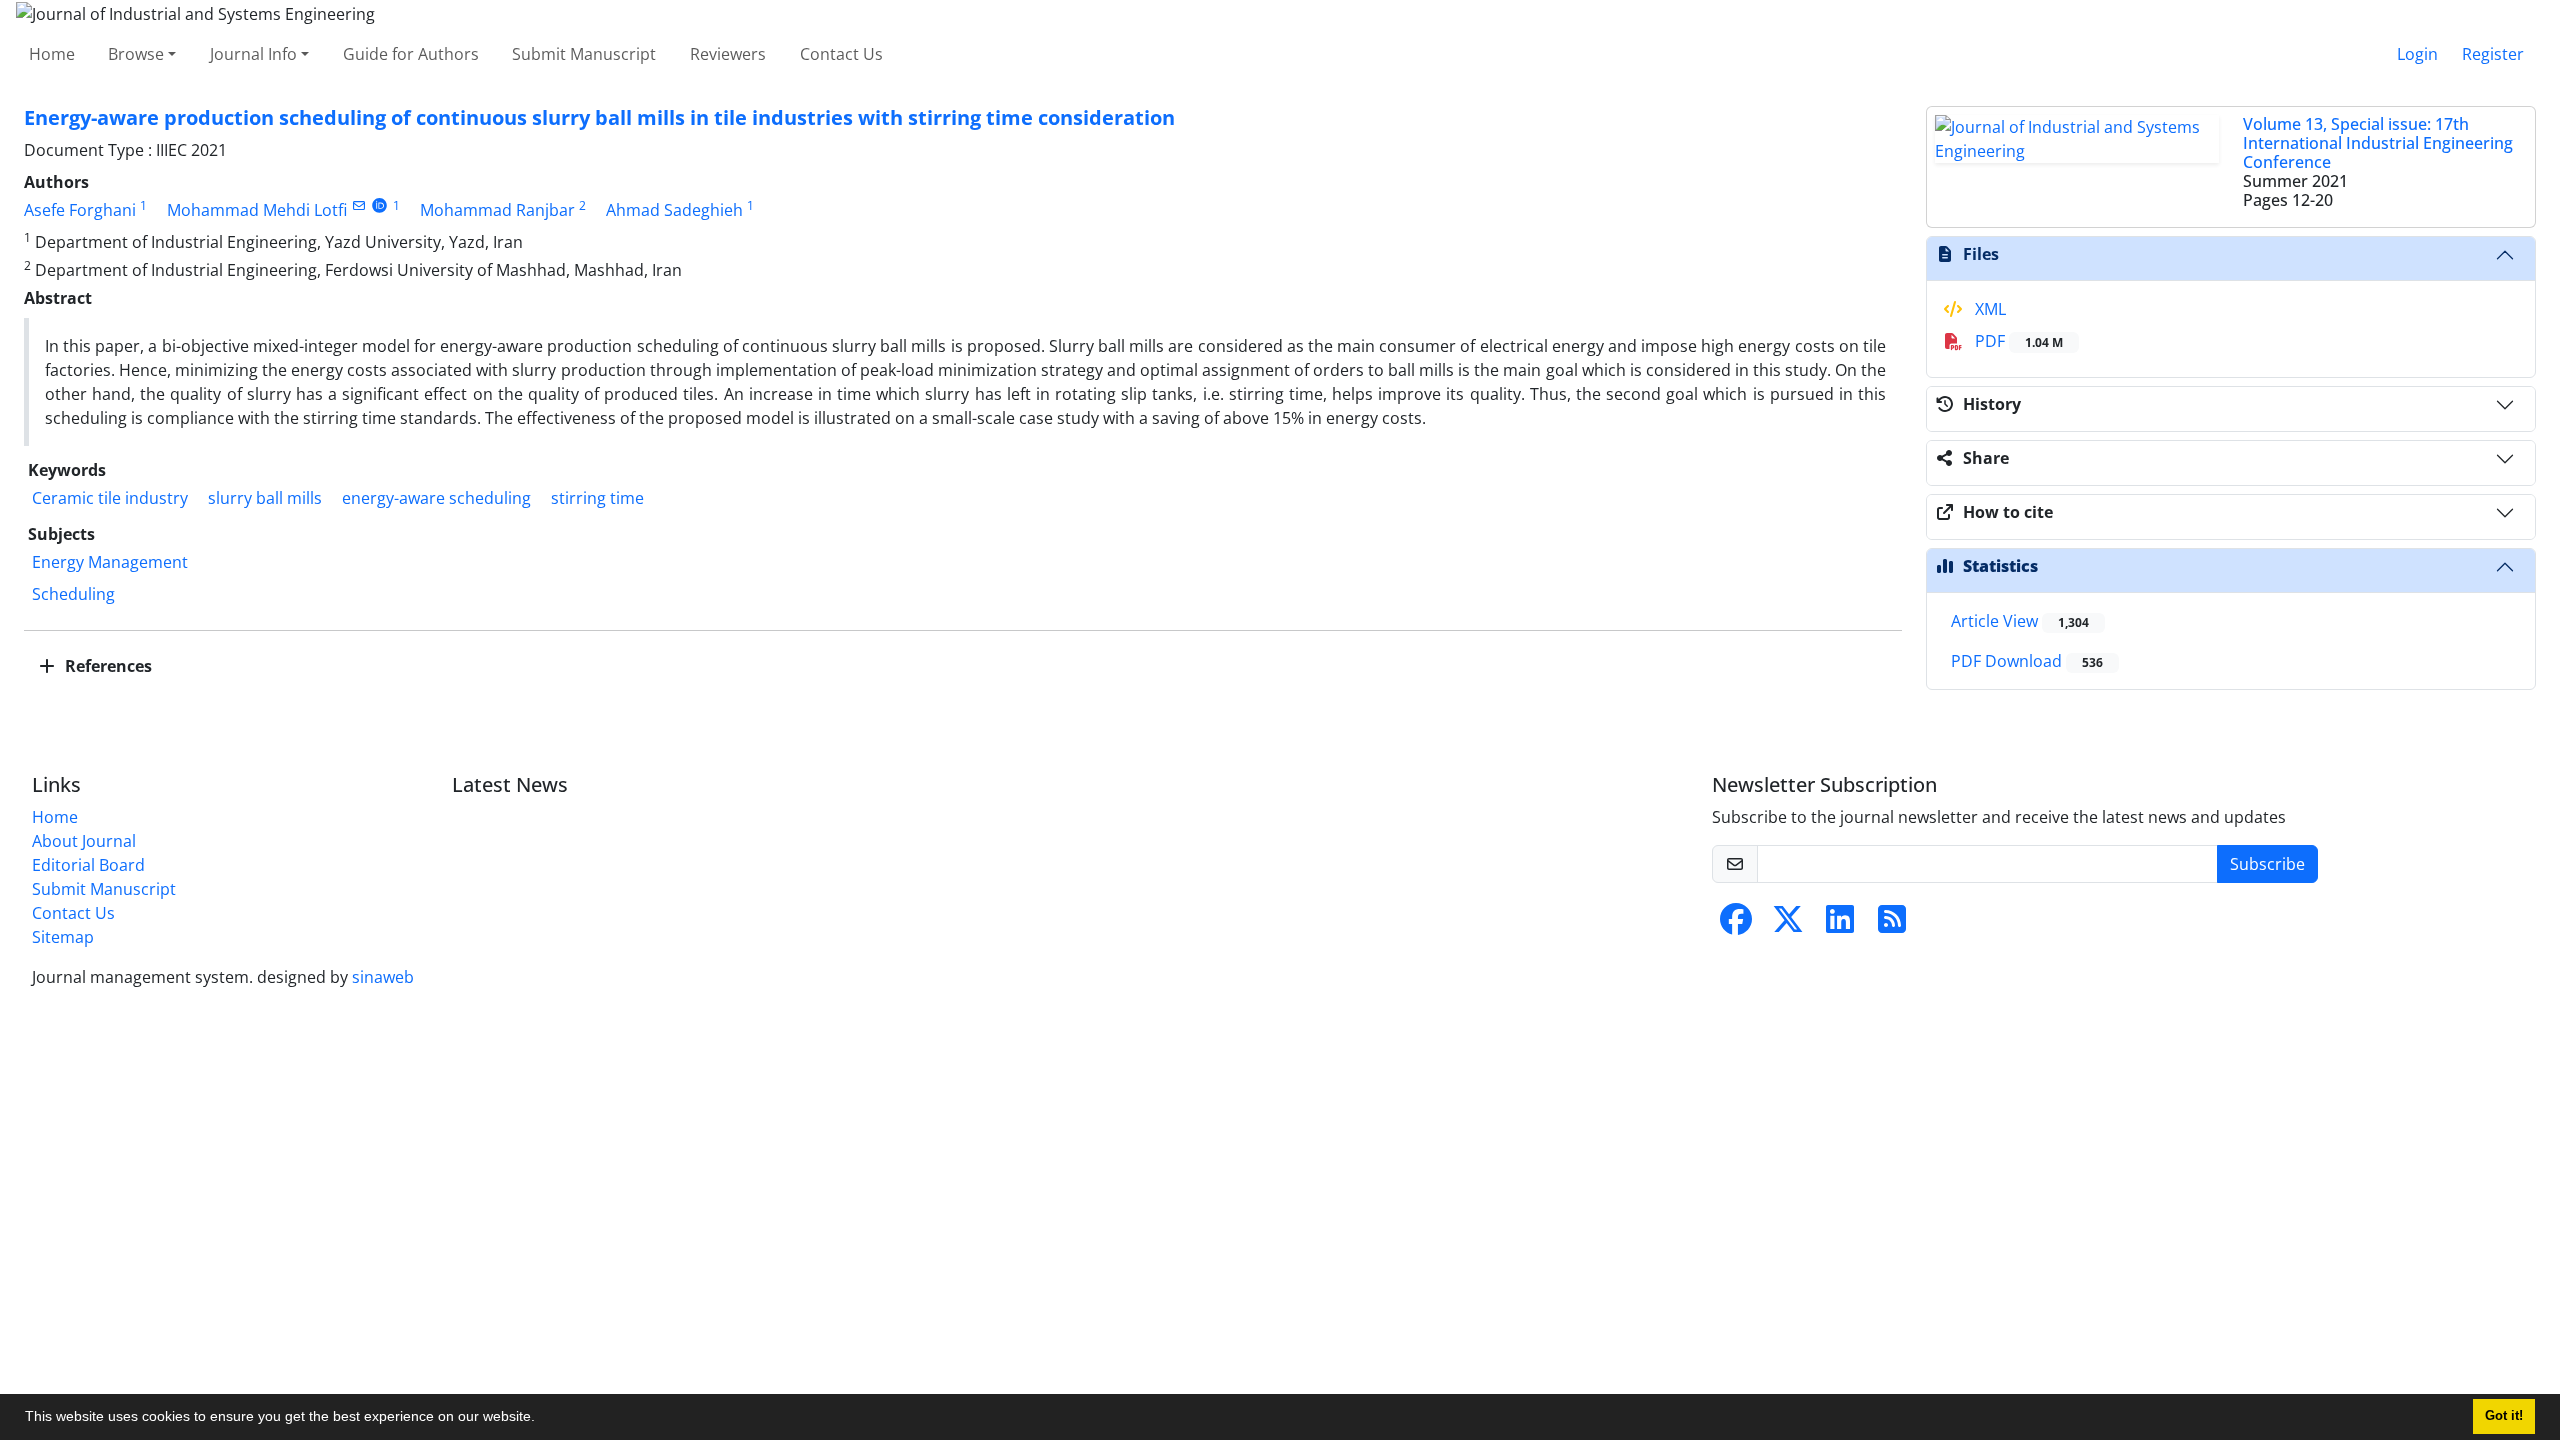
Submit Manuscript (584, 54)
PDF (2017, 341)
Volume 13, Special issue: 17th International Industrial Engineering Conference (2378, 143)
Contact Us (841, 54)
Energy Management (110, 562)
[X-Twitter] (1788, 925)
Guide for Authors (411, 54)
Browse (136, 54)
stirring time (597, 498)
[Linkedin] (1840, 925)
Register (2493, 54)
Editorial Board (88, 865)
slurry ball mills (265, 498)
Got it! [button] (2504, 1416)
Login (2417, 54)
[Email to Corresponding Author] (358, 205)
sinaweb (383, 977)
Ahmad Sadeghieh (674, 210)
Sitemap (63, 937)
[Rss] (1892, 925)
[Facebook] (1736, 925)
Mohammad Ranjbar (497, 210)
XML (1988, 309)
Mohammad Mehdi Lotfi (257, 210)
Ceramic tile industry (110, 498)
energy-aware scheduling (436, 498)
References (106, 666)
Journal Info (253, 54)
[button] (542, 1419)
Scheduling (73, 594)
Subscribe (2267, 864)
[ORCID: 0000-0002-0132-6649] (379, 205)
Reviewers (728, 54)
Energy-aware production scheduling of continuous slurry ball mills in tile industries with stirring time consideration (599, 117)
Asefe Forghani (80, 210)
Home (52, 54)
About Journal (84, 841)
